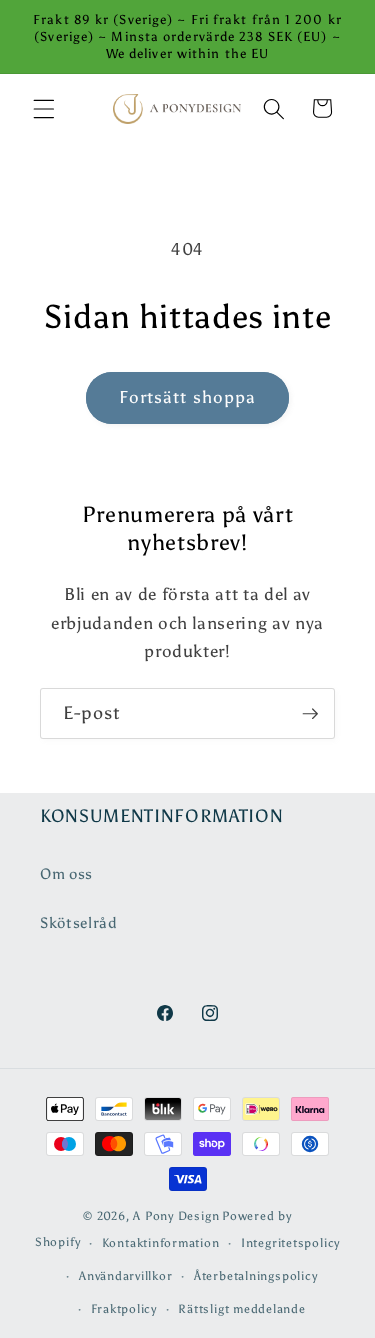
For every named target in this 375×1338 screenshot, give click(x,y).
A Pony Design (176, 1216)
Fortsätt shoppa (188, 397)
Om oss (66, 873)
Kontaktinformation (161, 1243)
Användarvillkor (126, 1276)
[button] (44, 108)
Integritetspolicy (290, 1243)
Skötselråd (79, 922)
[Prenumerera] (310, 714)
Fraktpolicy (124, 1309)
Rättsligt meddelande (241, 1309)
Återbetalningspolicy (255, 1276)
